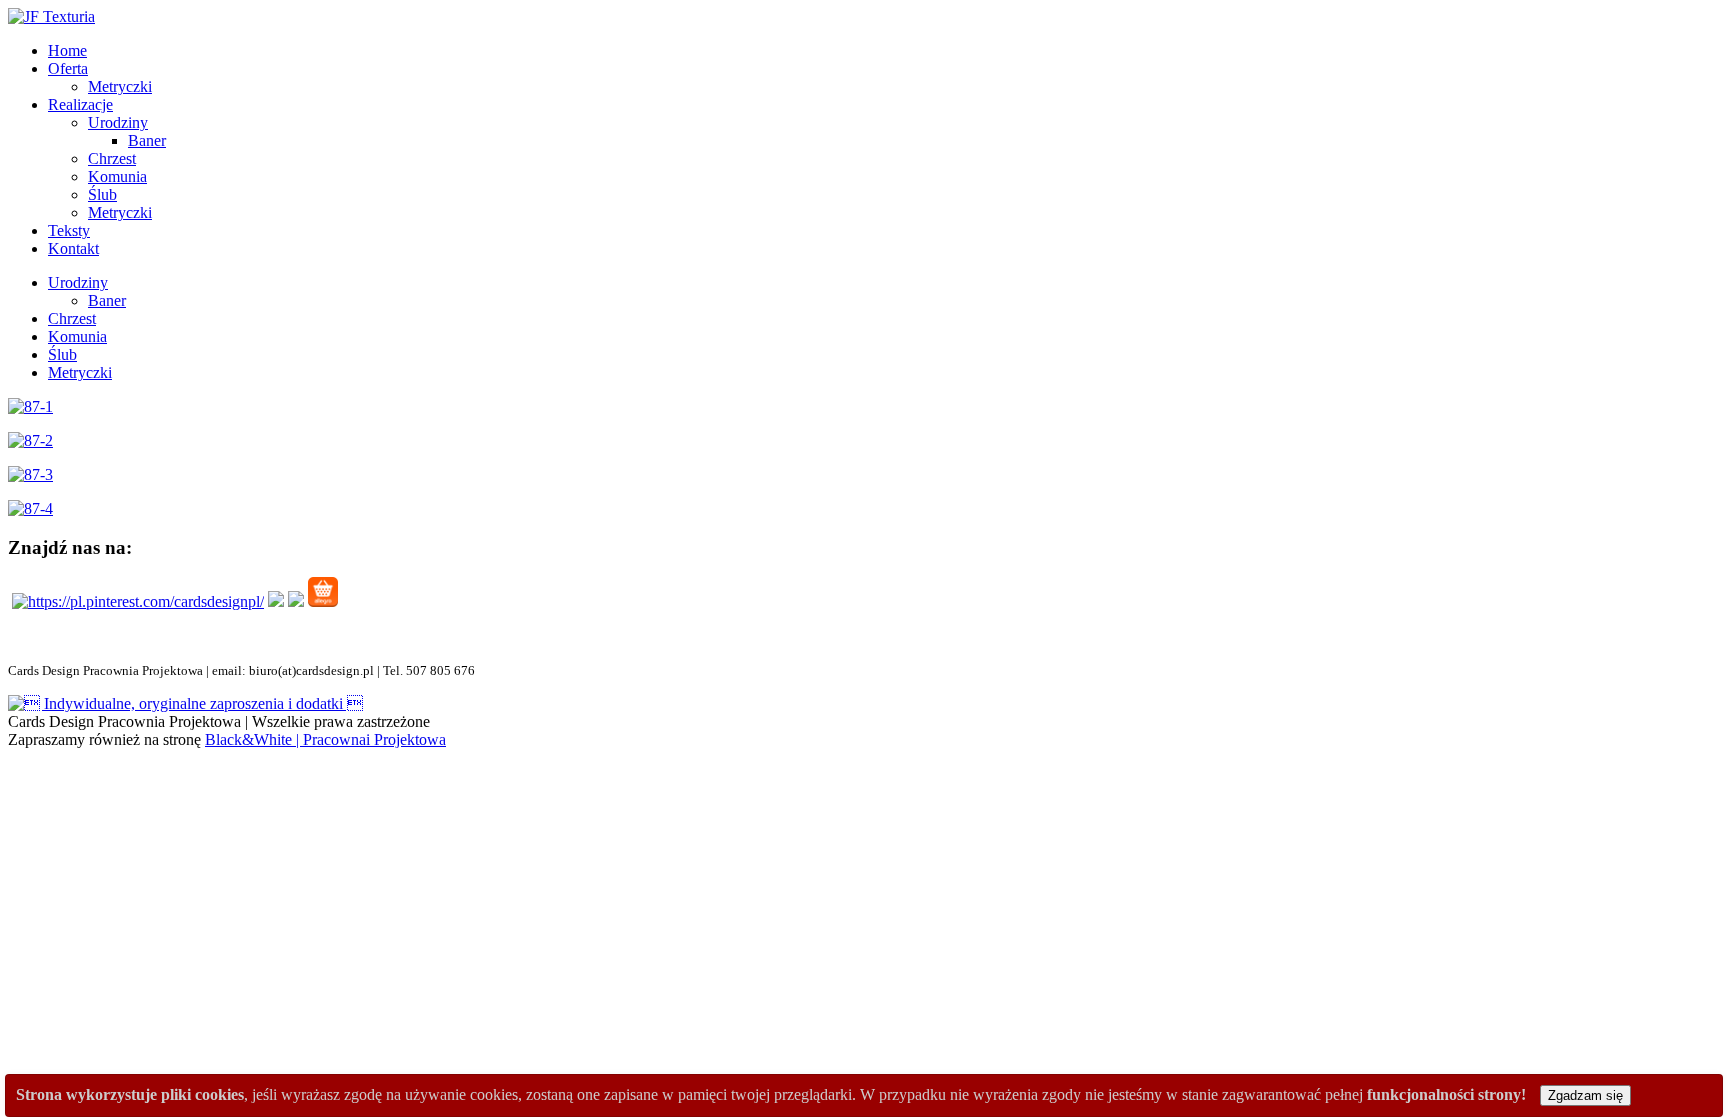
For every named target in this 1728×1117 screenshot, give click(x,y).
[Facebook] (276, 601)
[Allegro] (323, 601)
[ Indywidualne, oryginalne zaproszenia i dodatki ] (185, 703)
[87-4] (30, 508)
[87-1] (30, 406)
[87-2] (30, 440)
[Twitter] (296, 601)
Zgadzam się (1585, 1095)
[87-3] (30, 474)
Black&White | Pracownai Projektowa (325, 739)
